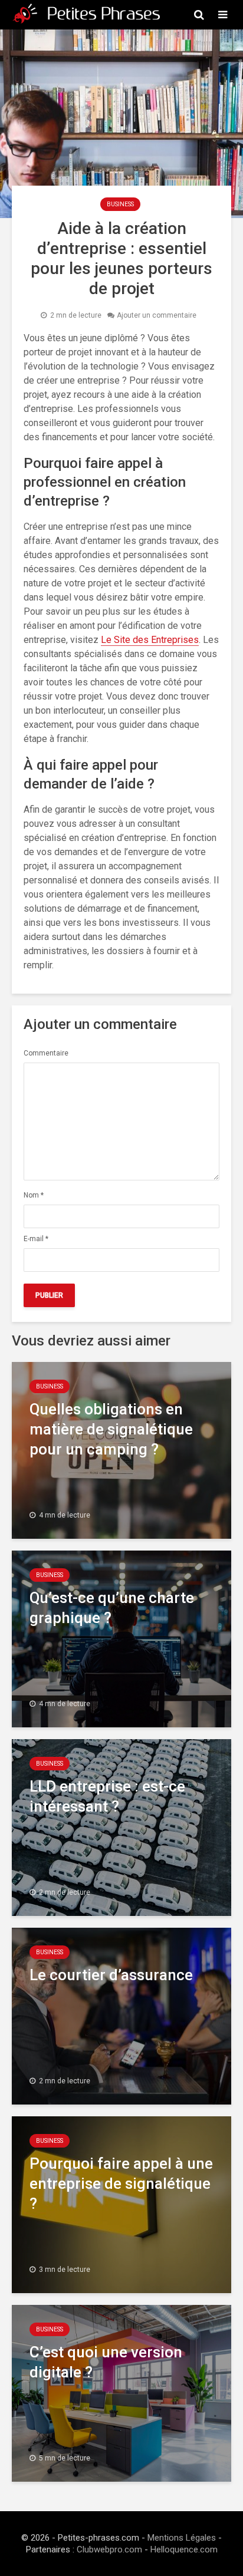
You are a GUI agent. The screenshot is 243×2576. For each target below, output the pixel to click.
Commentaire (46, 1053)
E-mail (36, 1239)
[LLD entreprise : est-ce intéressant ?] (121, 1827)
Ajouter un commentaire (157, 315)
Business (120, 204)
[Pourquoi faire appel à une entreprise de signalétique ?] (121, 2204)
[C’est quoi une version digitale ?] (121, 2392)
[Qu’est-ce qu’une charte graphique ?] (121, 1638)
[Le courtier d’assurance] (121, 2015)
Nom (34, 1195)
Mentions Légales (182, 2538)
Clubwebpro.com (109, 2549)
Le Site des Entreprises (150, 640)
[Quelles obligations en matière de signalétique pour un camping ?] (121, 1449)
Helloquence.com (184, 2549)
